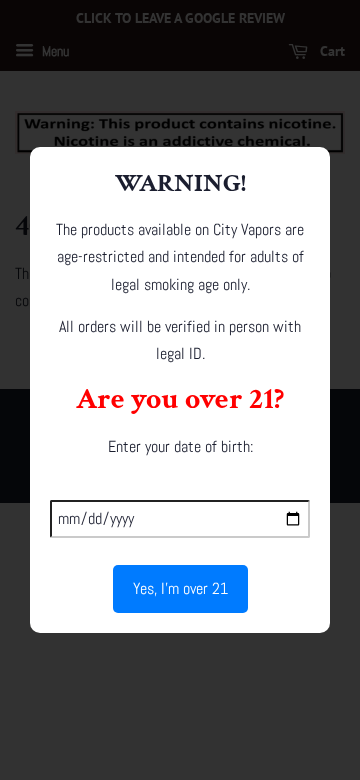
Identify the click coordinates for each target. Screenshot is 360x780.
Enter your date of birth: (180, 446)
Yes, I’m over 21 (180, 588)
